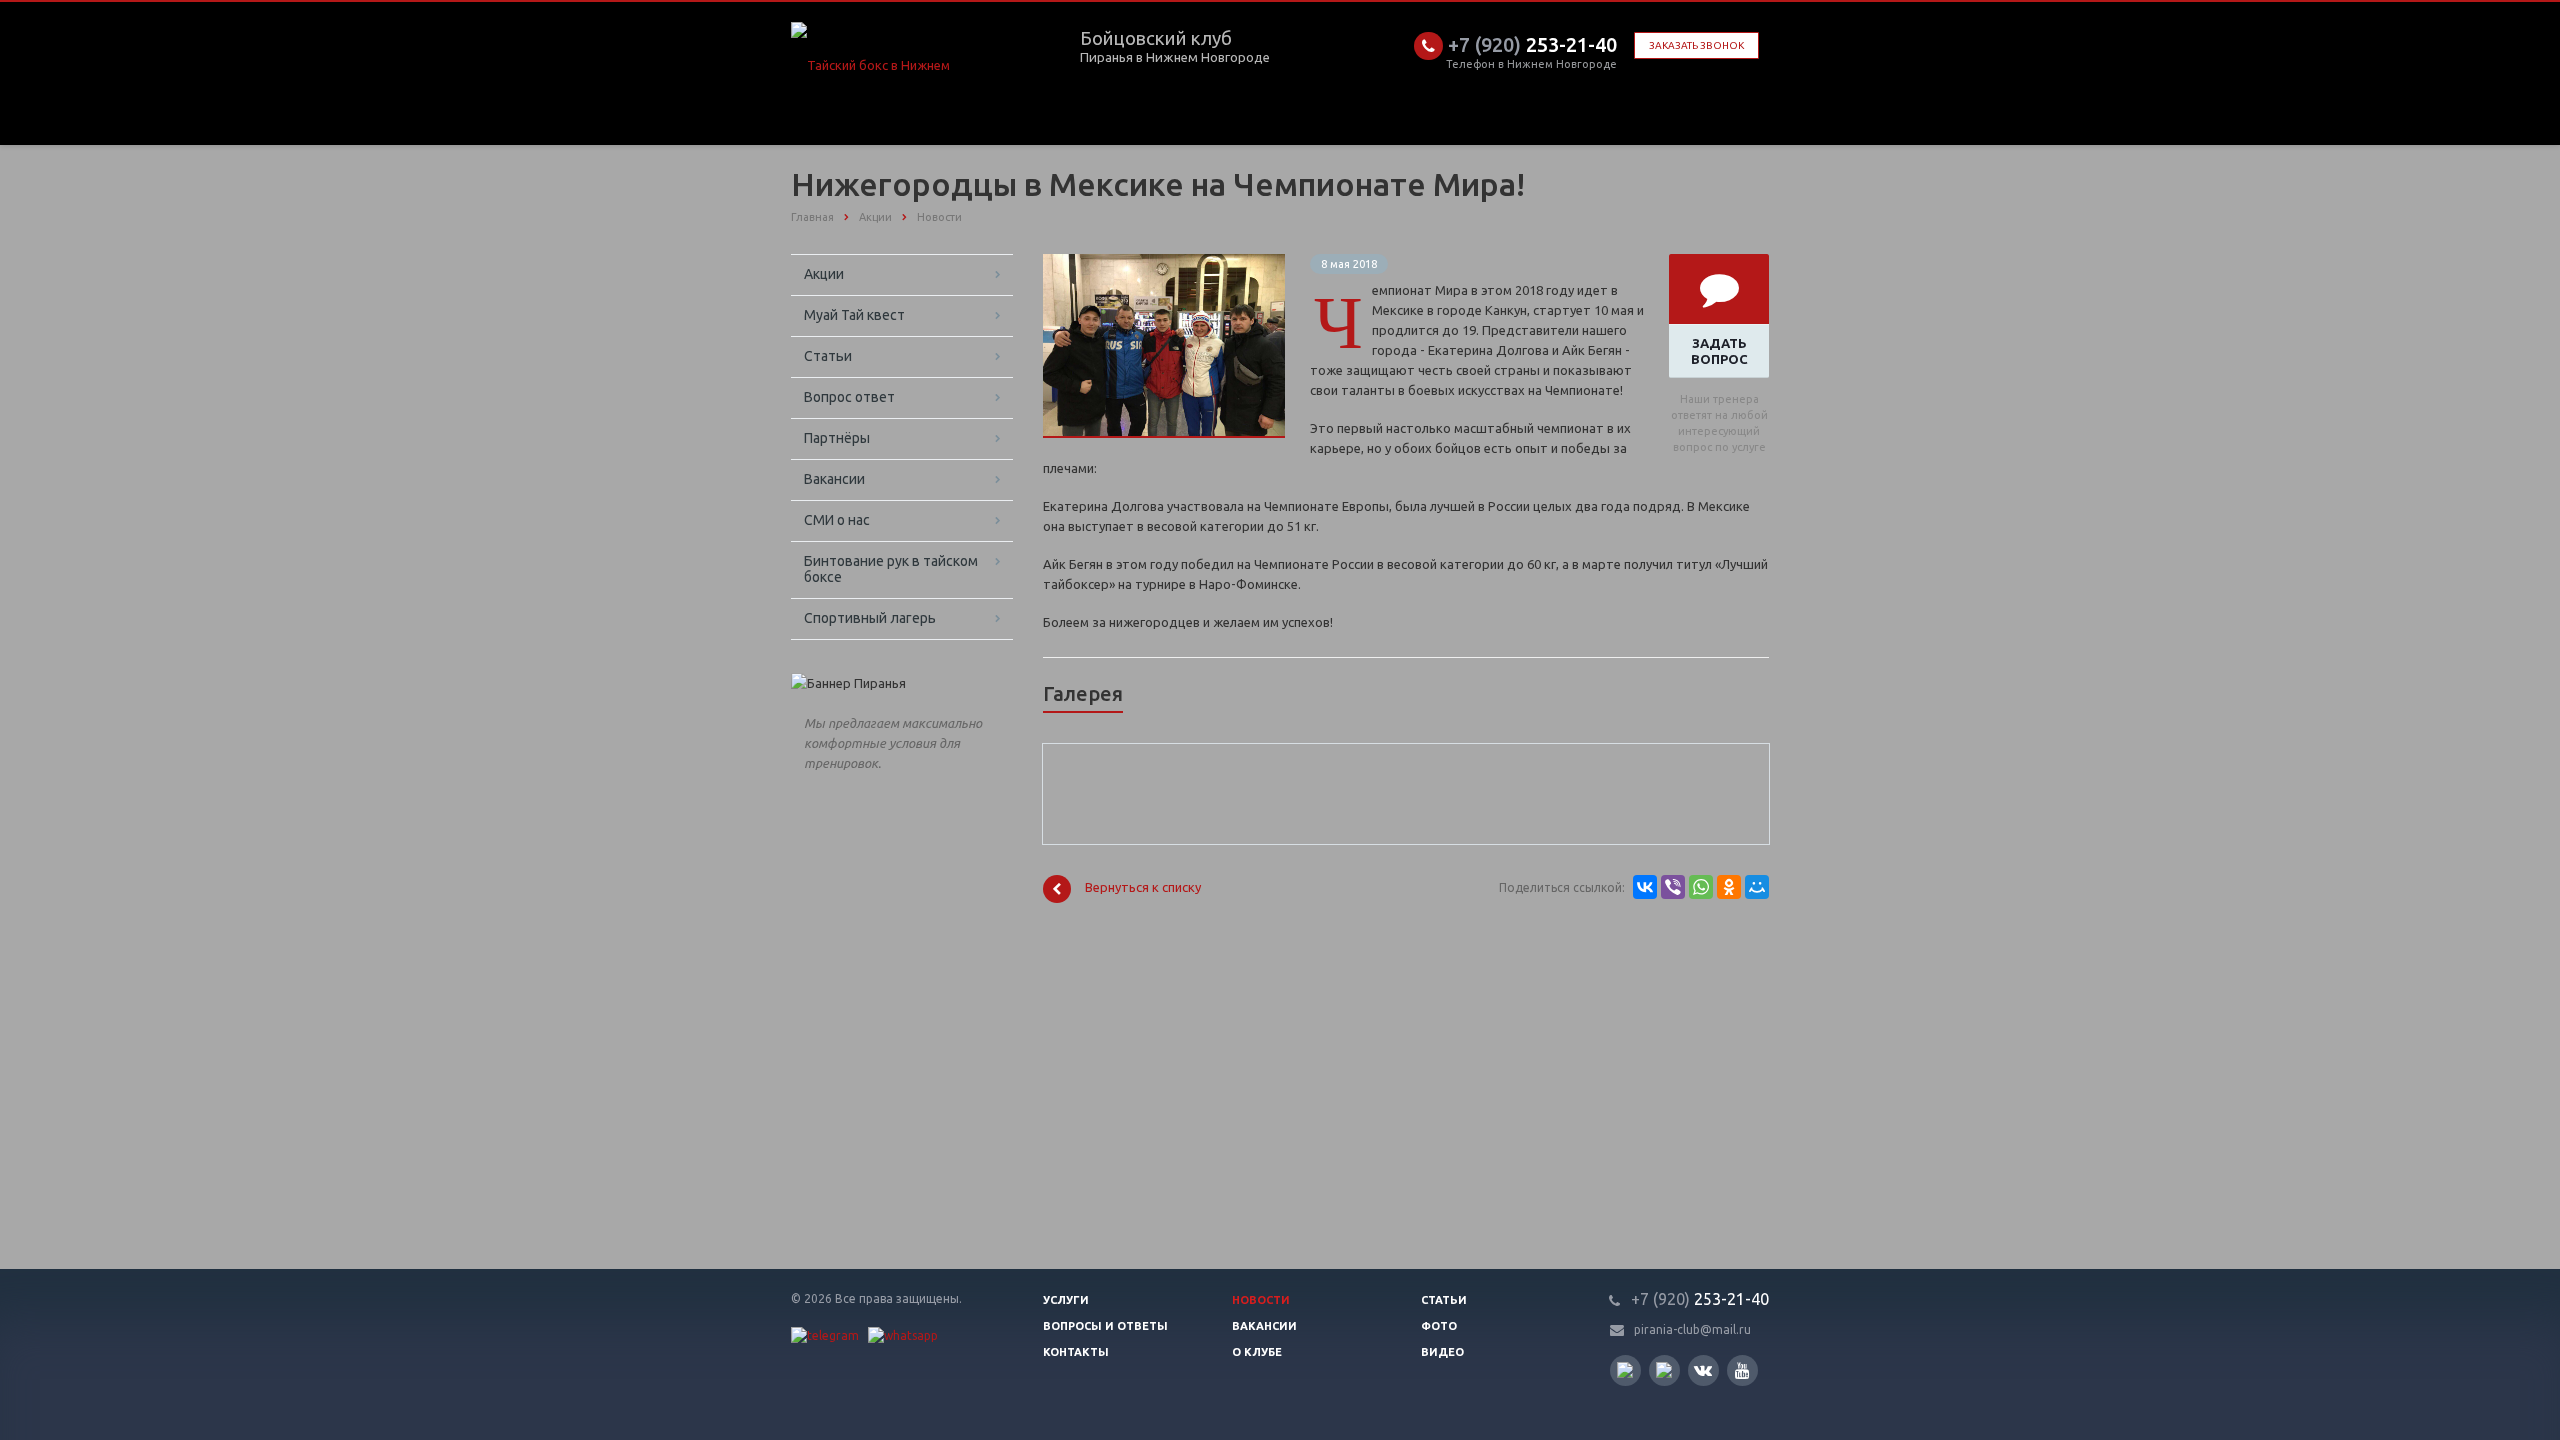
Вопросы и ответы (1105, 1326)
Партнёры (837, 438)
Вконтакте (1703, 1370)
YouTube (1742, 1370)
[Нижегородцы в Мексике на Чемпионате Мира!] (1164, 264)
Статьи (828, 356)
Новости (1261, 1300)
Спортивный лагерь (870, 618)
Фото (1439, 1326)
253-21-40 (1532, 44)
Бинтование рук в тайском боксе (891, 569)
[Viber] (1673, 887)
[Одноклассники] (1729, 887)
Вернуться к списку (1143, 888)
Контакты (1076, 1352)
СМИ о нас (837, 520)
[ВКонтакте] (1645, 887)
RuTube (1625, 1370)
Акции (824, 274)
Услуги (1066, 1300)
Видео (1442, 1352)
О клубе (1257, 1352)
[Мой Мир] (1757, 887)
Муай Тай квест (854, 315)
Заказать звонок (1696, 45)
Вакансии (834, 479)
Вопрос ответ (849, 397)
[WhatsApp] (1701, 887)
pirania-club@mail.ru (1692, 1329)
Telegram (1664, 1370)
